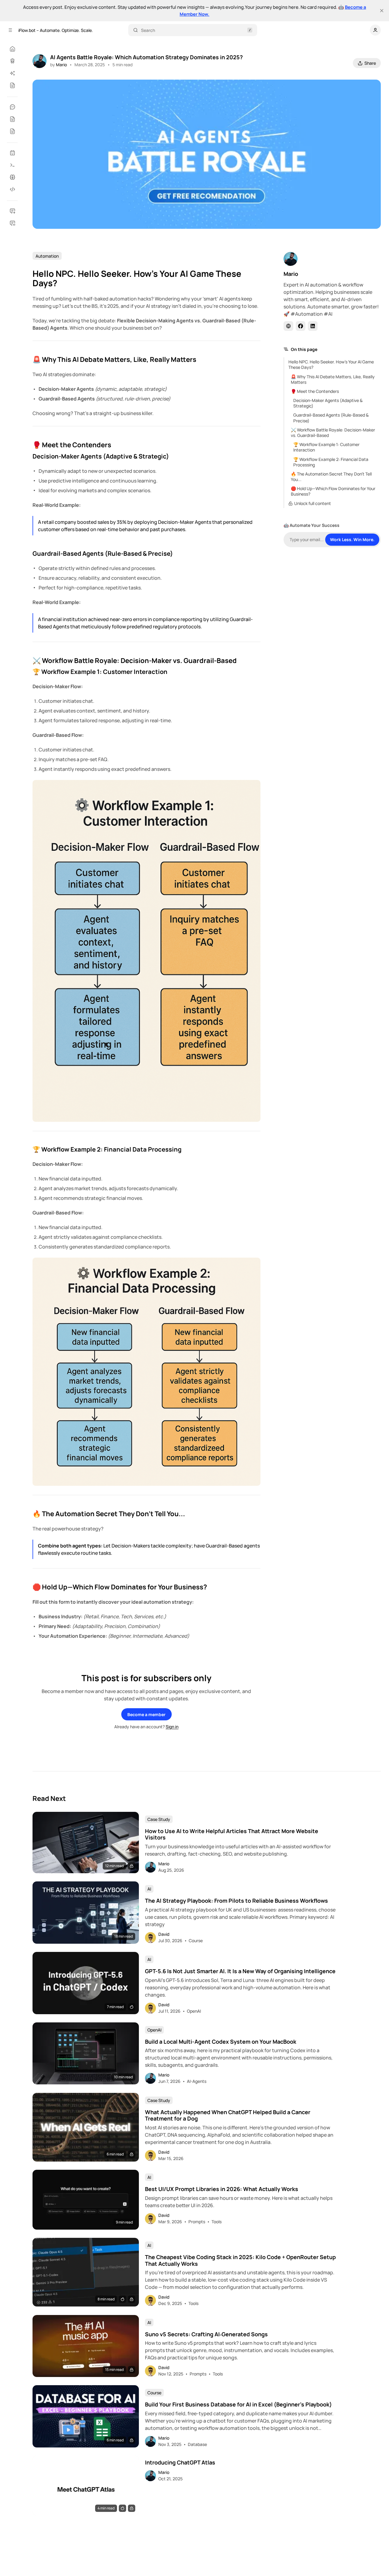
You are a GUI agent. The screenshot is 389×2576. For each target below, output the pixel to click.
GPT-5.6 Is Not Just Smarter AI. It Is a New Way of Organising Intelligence (240, 1971)
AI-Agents (197, 2081)
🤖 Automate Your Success (312, 525)
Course (196, 1941)
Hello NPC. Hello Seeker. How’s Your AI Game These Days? (331, 364)
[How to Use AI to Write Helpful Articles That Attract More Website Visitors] (86, 1843)
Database (197, 2444)
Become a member (146, 1714)
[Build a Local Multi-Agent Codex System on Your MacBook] (86, 2054)
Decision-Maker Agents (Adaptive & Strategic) (328, 403)
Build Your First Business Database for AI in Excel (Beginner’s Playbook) (238, 2405)
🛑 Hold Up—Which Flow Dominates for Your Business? (333, 491)
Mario (61, 65)
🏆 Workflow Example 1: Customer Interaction (326, 447)
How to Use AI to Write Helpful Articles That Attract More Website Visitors (232, 1834)
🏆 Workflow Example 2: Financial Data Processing (331, 462)
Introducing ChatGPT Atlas (180, 2463)
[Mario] (40, 61)
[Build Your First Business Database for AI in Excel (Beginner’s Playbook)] (86, 2416)
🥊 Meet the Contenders (315, 391)
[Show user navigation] (375, 30)
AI (149, 1889)
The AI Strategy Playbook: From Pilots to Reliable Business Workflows (236, 1901)
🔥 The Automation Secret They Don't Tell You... (331, 477)
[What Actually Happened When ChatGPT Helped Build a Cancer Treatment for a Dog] (86, 2127)
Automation (47, 256)
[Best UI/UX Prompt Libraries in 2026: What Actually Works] (86, 2200)
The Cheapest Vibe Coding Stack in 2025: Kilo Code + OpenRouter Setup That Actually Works (240, 2260)
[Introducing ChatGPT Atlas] (86, 2486)
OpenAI (194, 2011)
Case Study (159, 1819)
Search (148, 30)
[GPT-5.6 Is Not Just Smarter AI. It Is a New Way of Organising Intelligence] (86, 1983)
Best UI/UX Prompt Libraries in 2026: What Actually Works (222, 2189)
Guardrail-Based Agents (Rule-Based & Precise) (331, 418)
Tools (217, 2222)
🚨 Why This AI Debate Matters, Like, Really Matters (333, 379)
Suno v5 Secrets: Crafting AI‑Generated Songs (206, 2334)
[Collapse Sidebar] (10, 30)
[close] (382, 11)
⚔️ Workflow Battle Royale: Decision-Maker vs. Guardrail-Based (333, 433)
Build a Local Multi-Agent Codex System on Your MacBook (221, 2042)
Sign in (172, 1727)
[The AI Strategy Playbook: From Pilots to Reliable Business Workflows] (86, 1913)
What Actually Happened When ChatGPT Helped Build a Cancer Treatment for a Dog (228, 2116)
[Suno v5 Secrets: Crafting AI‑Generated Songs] (86, 2346)
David (164, 1934)
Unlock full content (313, 503)
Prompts (197, 2222)
